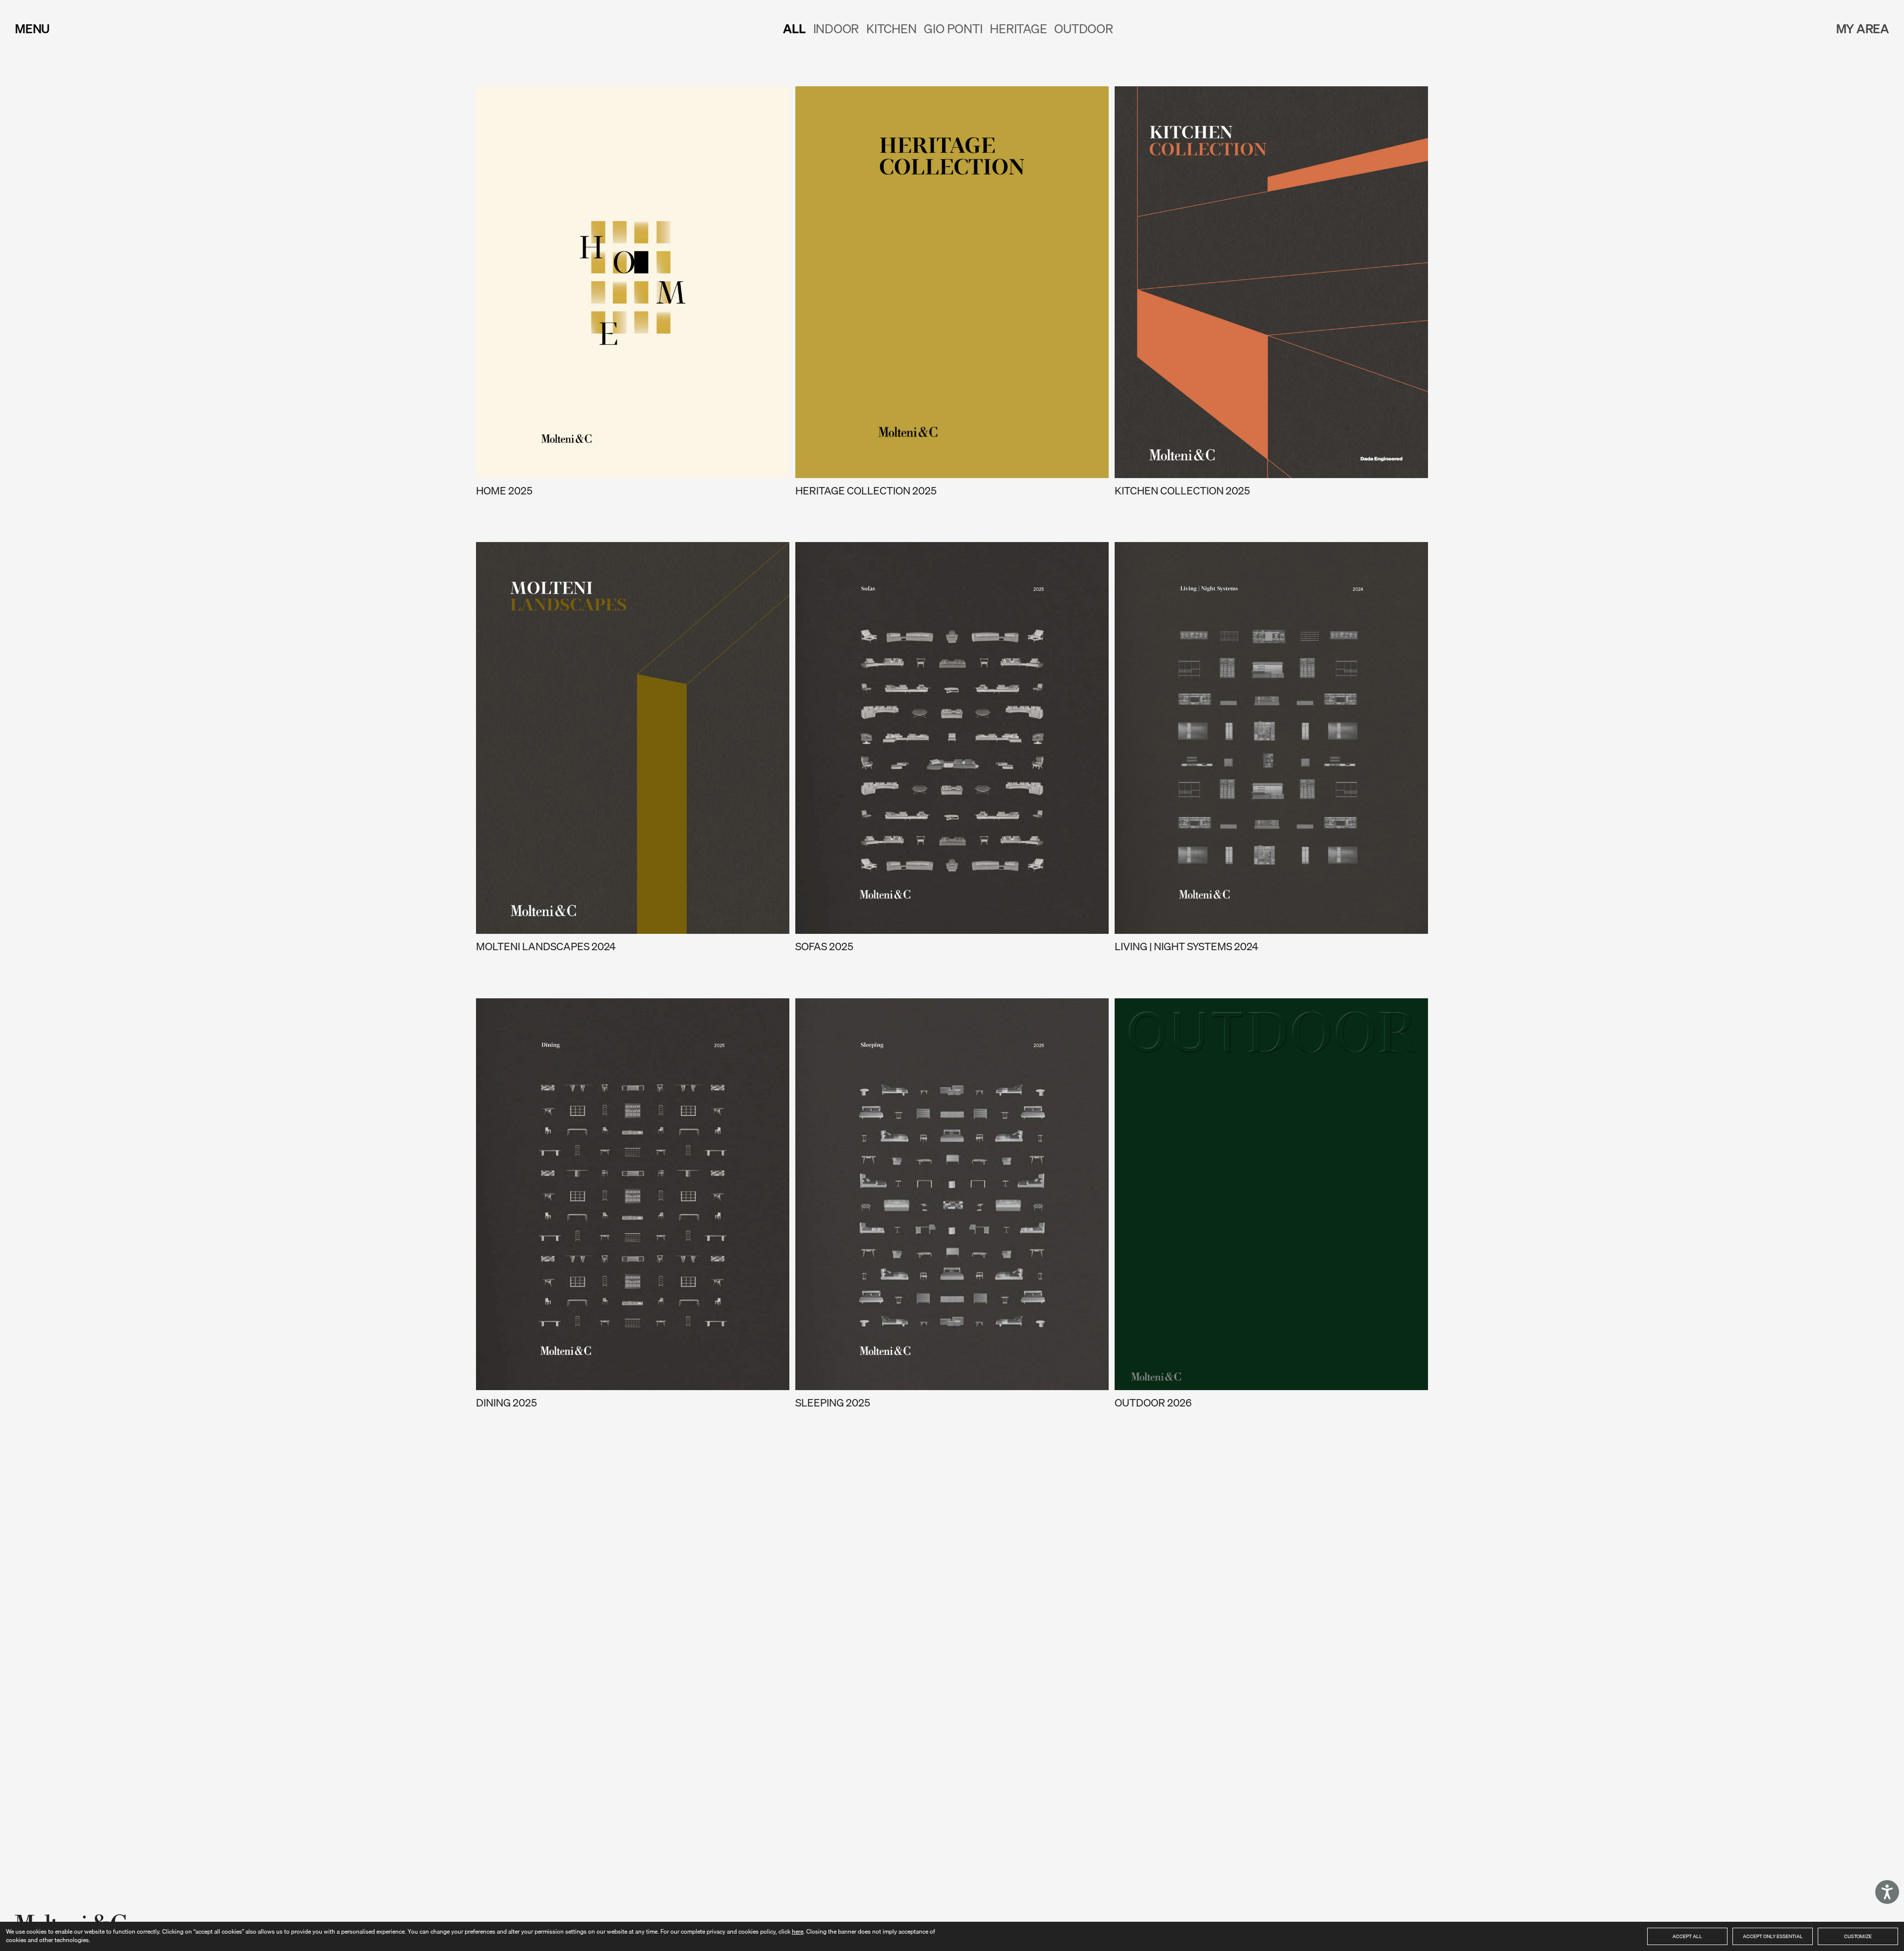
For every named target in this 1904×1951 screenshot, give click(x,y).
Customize (1858, 1936)
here (798, 1931)
